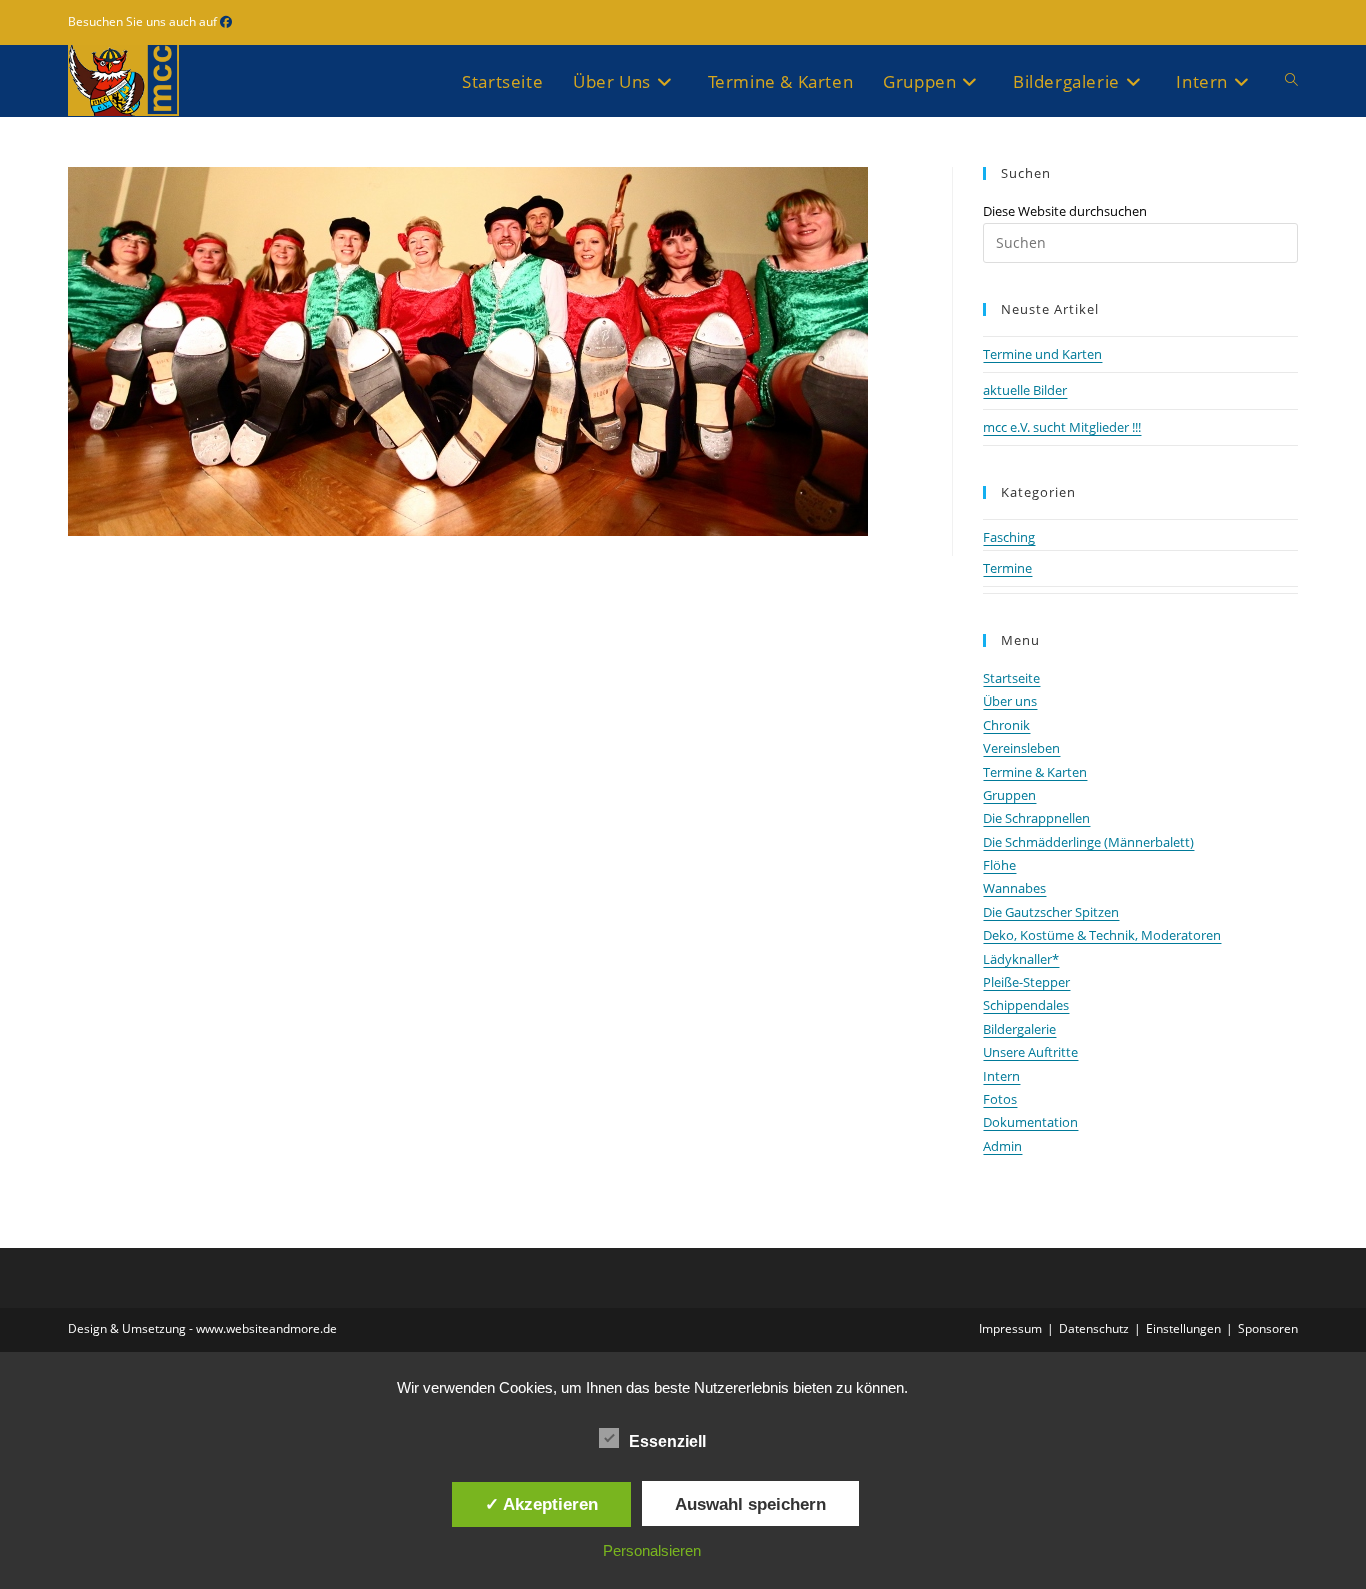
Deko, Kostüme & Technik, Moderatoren (1102, 935)
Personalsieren (652, 1550)
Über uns (1010, 701)
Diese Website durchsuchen (1065, 211)
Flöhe (999, 865)
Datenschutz (1094, 1328)
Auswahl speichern (750, 1504)
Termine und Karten (1042, 354)
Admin (1002, 1146)
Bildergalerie (1019, 1029)
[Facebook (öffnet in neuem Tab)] (226, 21)
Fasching (1009, 537)
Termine (1007, 568)
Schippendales (1026, 1005)
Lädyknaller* (1021, 959)
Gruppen (1009, 795)
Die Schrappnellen (1036, 818)
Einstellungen (1183, 1328)
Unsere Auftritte (1030, 1052)
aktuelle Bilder (1025, 390)
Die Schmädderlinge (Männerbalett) (1088, 842)
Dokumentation (1030, 1122)
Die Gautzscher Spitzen (1051, 912)
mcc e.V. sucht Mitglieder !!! (1062, 427)
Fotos (1000, 1099)
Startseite (1011, 678)
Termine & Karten (1035, 772)
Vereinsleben (1021, 748)
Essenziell (667, 1441)
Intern (1001, 1076)
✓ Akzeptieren (541, 1504)
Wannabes (1014, 888)
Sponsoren (1268, 1328)
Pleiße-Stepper (1026, 982)
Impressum (1010, 1328)
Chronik (1006, 725)
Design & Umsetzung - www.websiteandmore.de (202, 1328)
